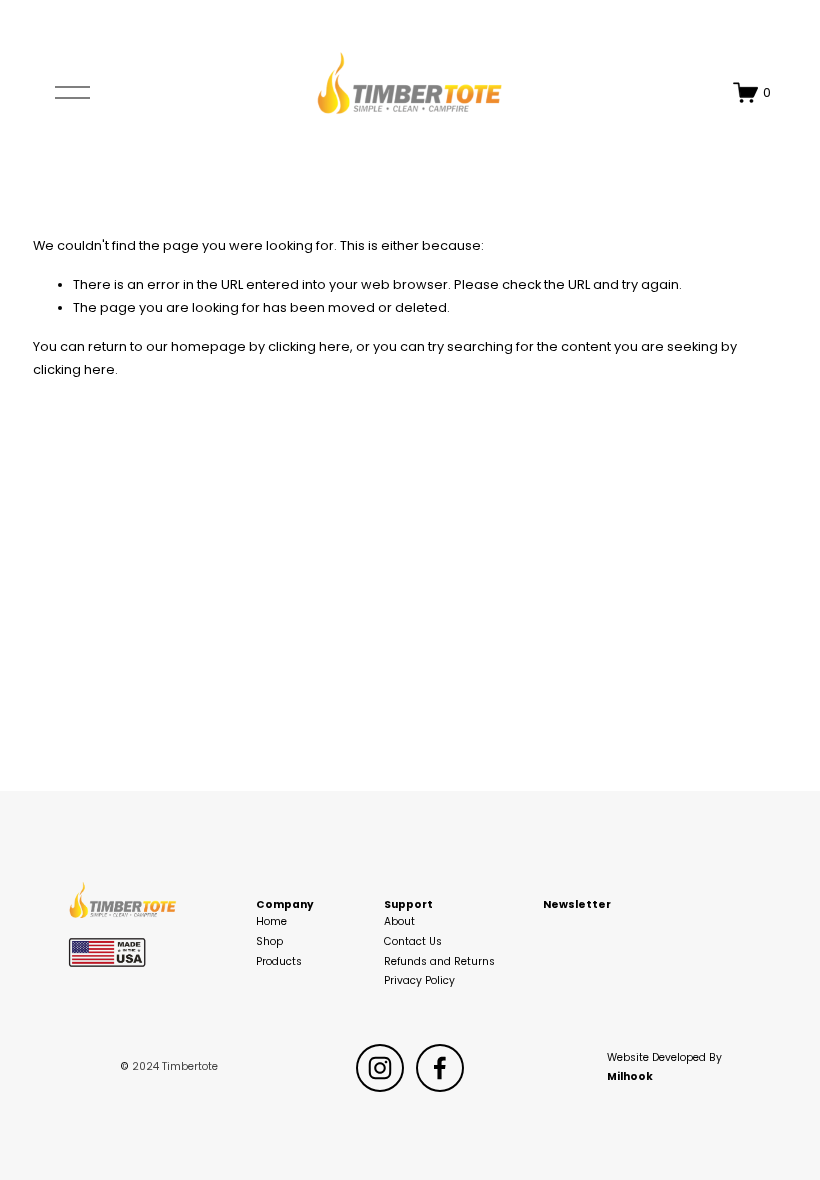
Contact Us (413, 941)
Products (279, 961)
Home (271, 921)
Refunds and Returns (439, 961)
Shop (269, 941)
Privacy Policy (419, 980)
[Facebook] (440, 1068)
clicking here (309, 346)
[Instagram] (380, 1068)
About (399, 921)
